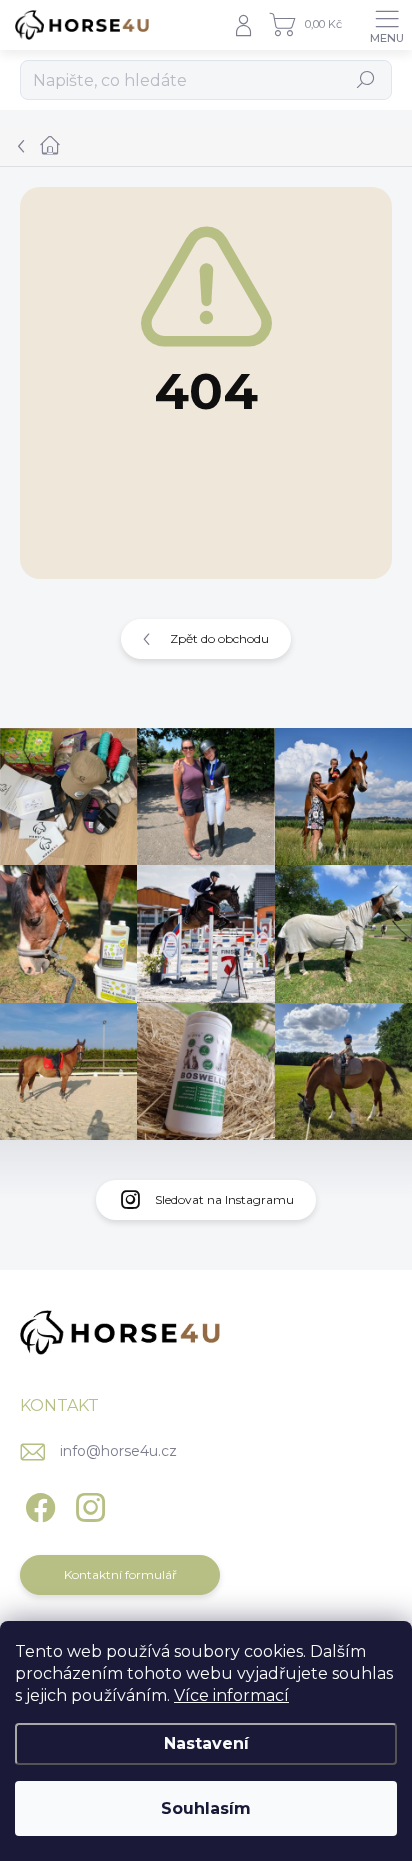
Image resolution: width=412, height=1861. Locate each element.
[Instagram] (87, 1504)
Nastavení (206, 1743)
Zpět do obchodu (219, 638)
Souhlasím (206, 1808)
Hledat (366, 79)
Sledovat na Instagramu (224, 1199)
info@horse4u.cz (118, 1451)
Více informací (231, 1695)
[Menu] (387, 25)
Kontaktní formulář (120, 1574)
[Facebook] (37, 1504)
